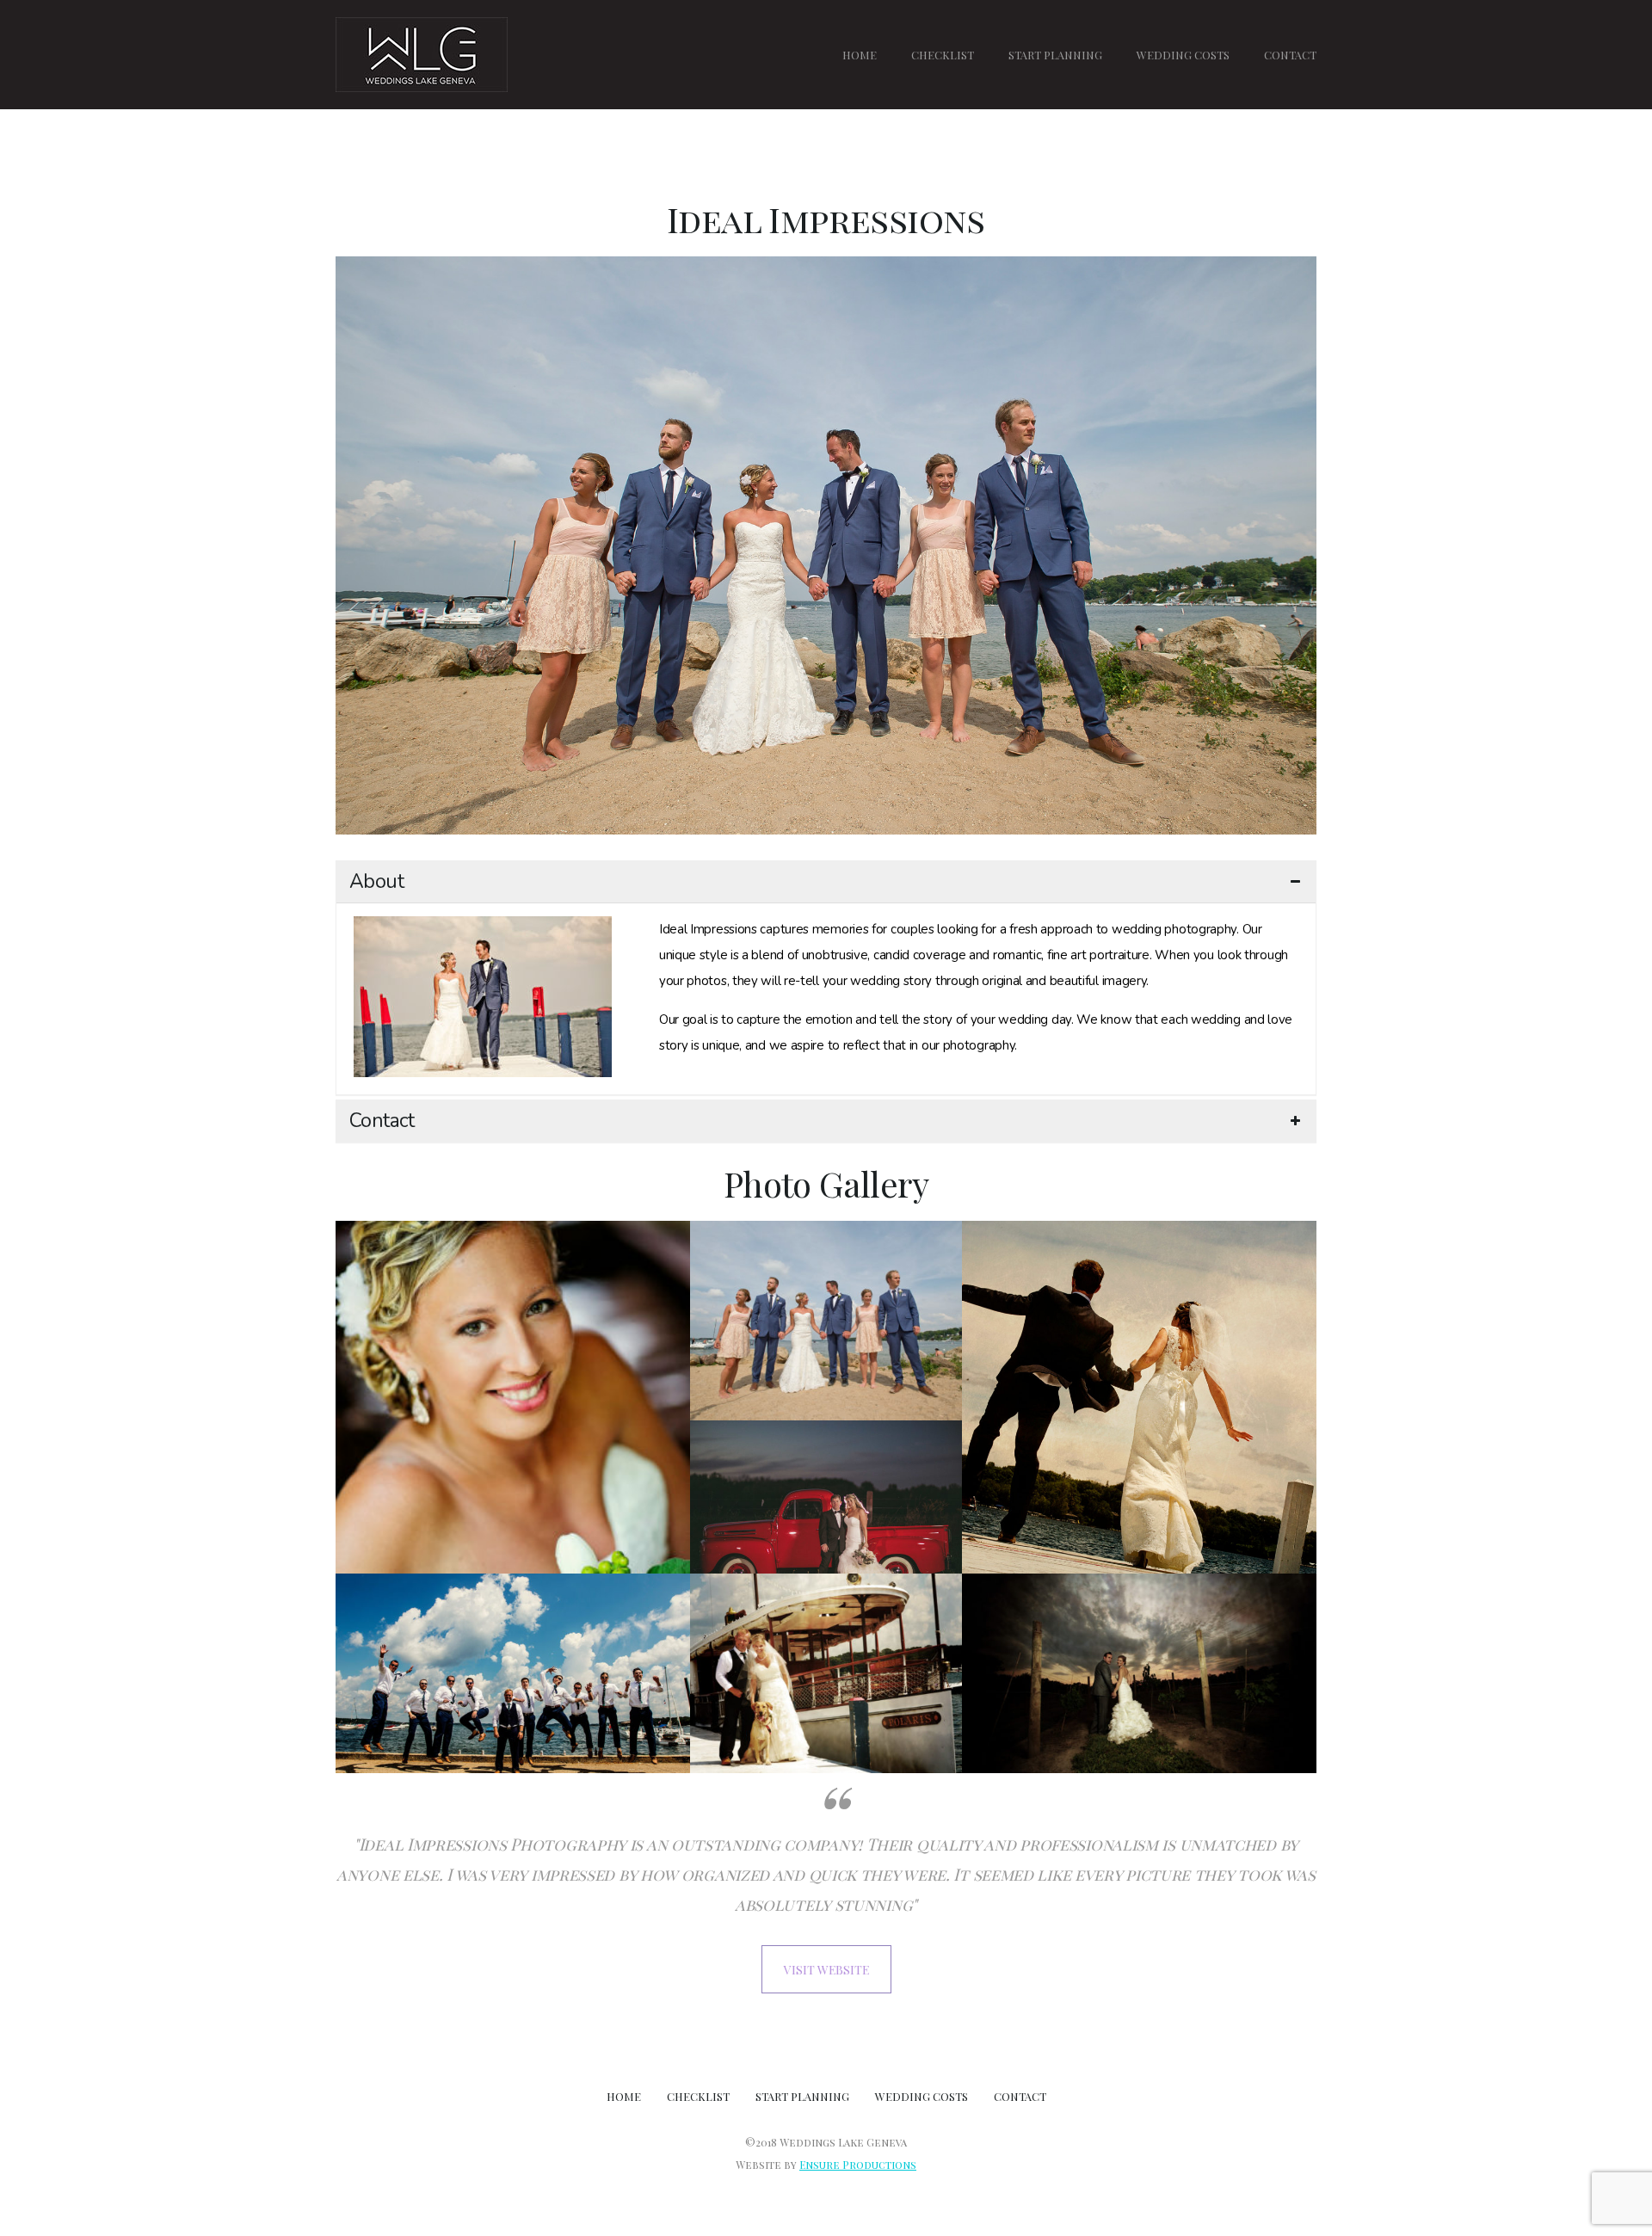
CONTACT (1290, 55)
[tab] (826, 882)
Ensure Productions (858, 2165)
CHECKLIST (943, 55)
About (376, 882)
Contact (382, 1121)
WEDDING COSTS (1183, 55)
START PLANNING (1055, 55)
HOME (860, 55)
